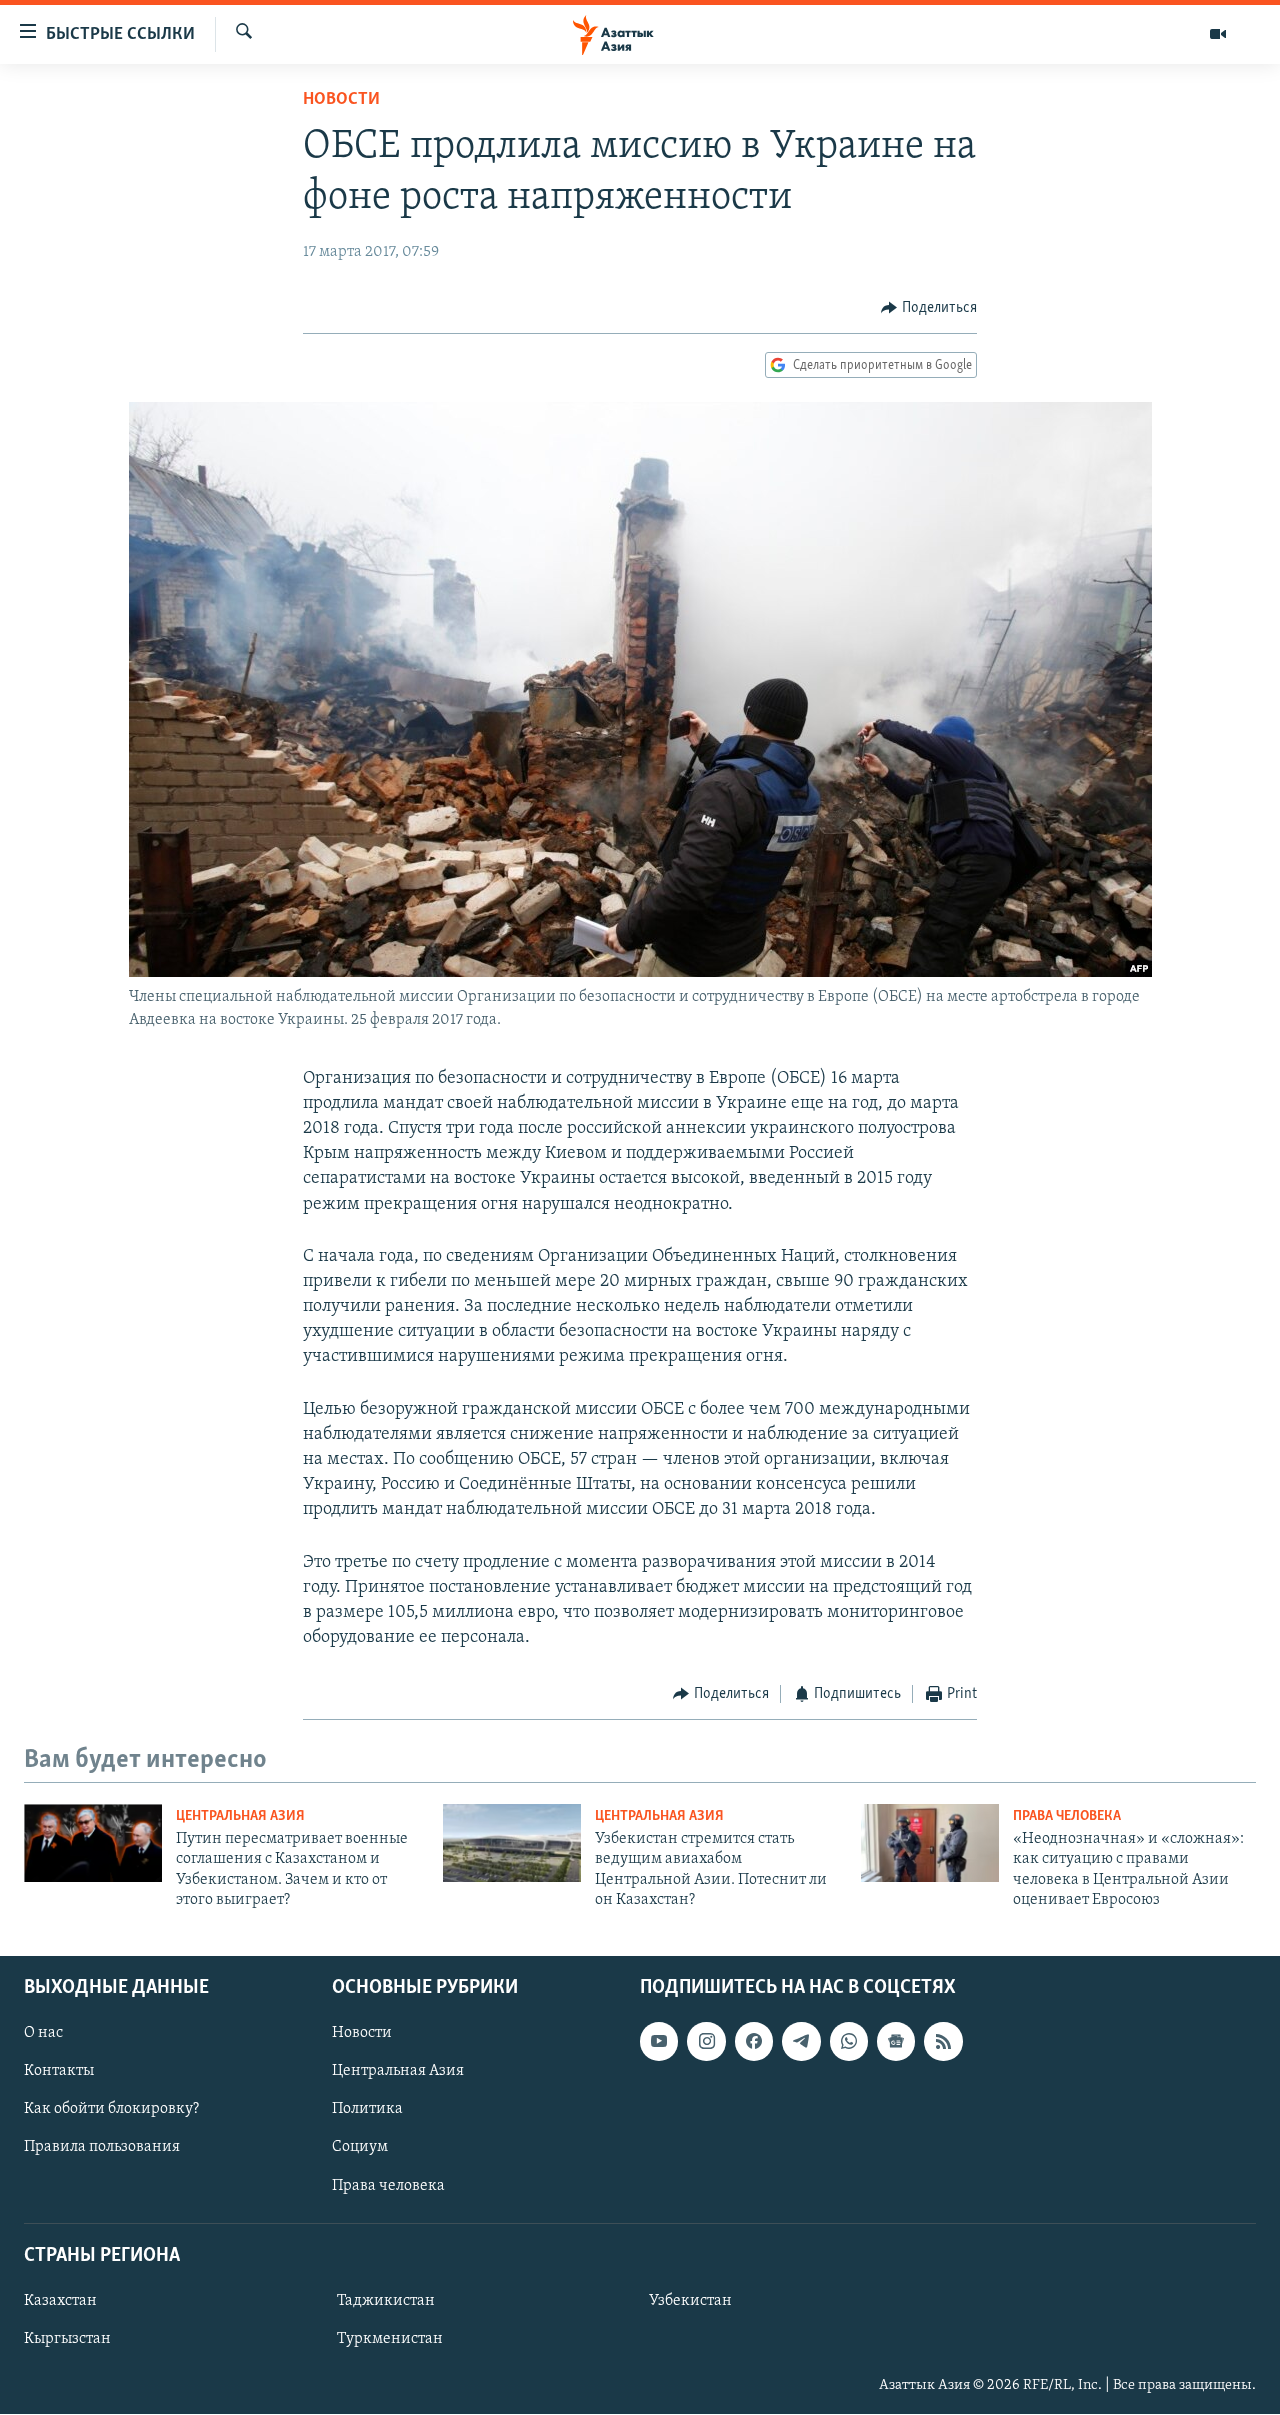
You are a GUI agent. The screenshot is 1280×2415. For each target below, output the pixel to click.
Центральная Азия (240, 1816)
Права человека (1067, 1816)
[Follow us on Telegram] (801, 2042)
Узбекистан (690, 2301)
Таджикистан (386, 2301)
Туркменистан (390, 2339)
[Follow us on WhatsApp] (849, 2042)
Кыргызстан (67, 2339)
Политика (367, 2110)
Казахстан (60, 2301)
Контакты (59, 2072)
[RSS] (943, 2042)
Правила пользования (102, 2148)
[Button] (929, 308)
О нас (43, 2034)
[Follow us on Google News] (896, 2042)
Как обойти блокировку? (111, 2110)
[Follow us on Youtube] (659, 2042)
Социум (360, 2148)
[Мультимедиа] (1218, 34)
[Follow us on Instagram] (706, 2042)
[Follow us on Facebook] (754, 2042)
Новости (341, 100)
